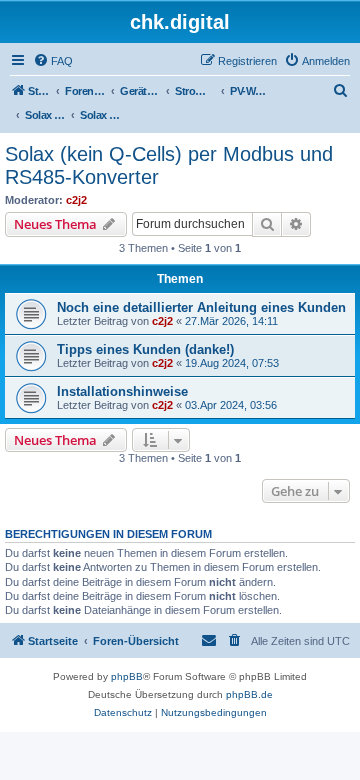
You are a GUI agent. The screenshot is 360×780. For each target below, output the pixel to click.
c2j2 (76, 200)
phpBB (127, 676)
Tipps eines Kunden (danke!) (145, 349)
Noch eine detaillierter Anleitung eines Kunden (201, 307)
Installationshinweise (122, 391)
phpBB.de (249, 694)
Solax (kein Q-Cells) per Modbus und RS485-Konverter (169, 165)
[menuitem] (53, 61)
